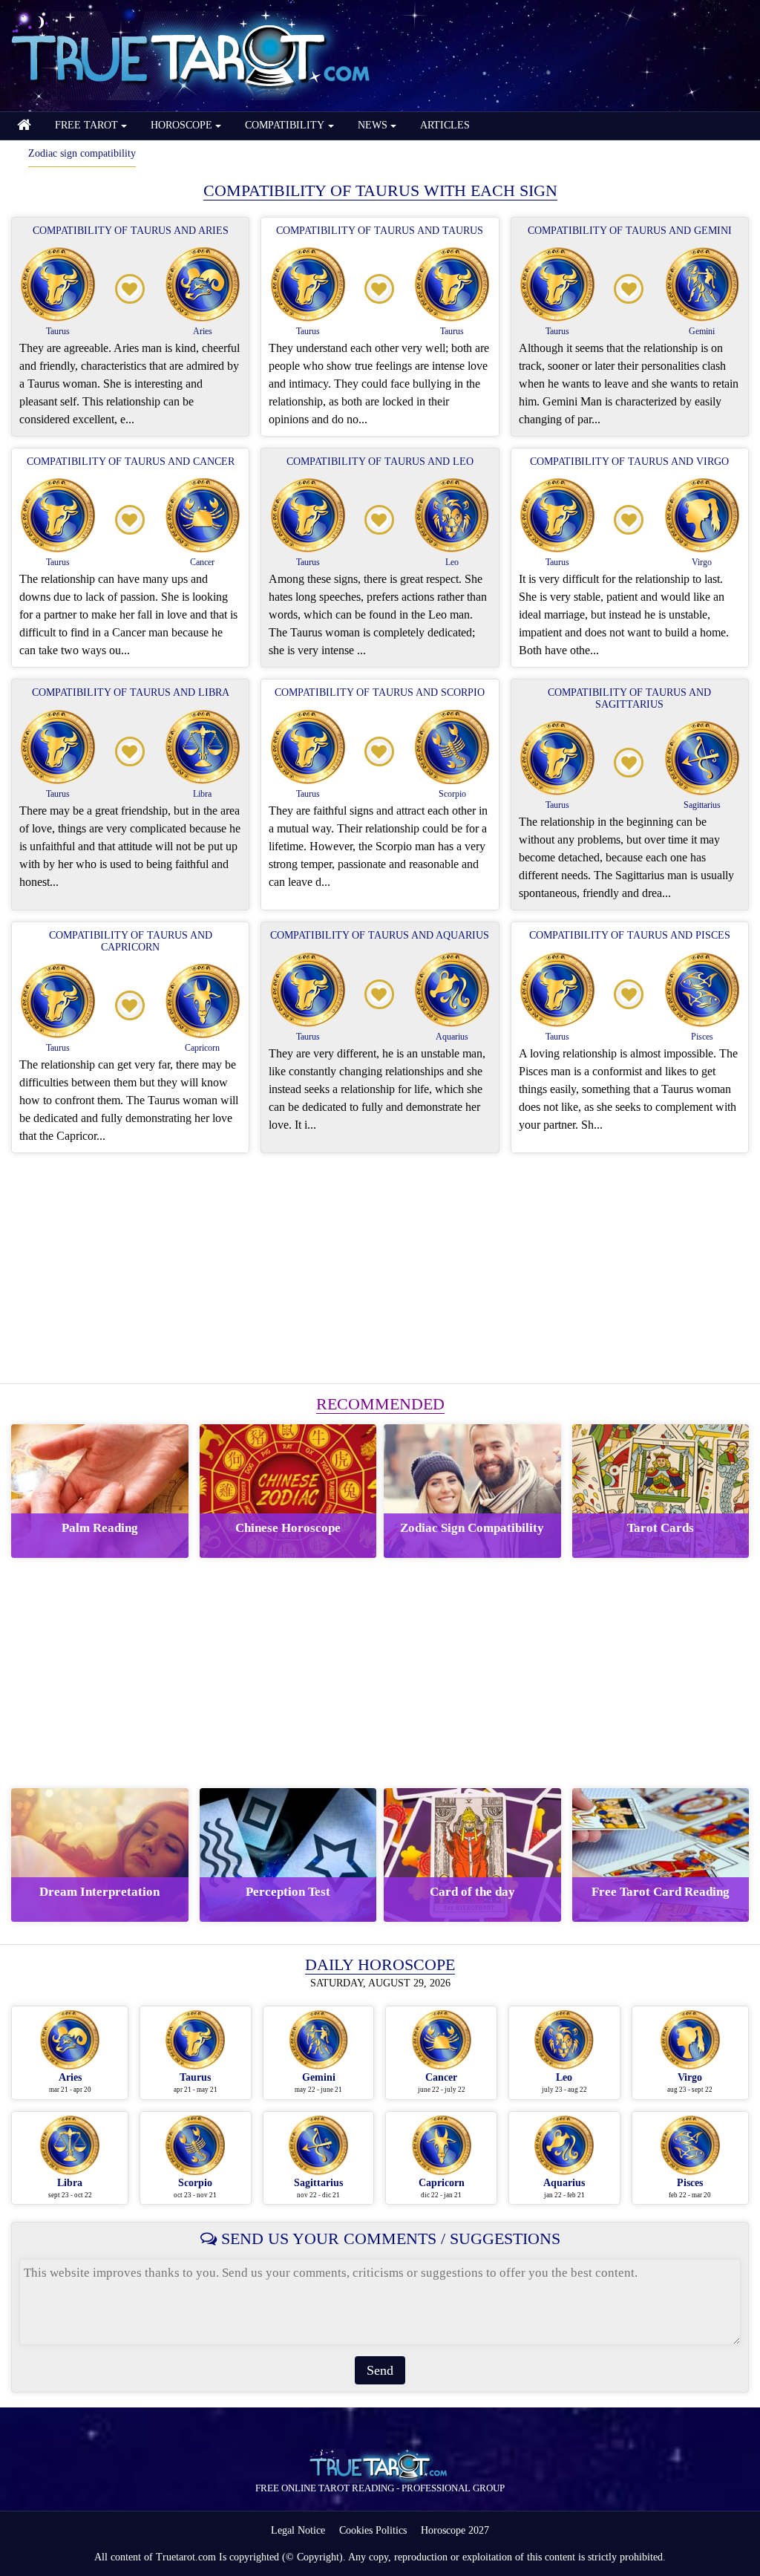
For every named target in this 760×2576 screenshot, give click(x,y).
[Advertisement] (380, 1268)
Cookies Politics (373, 2530)
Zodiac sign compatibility (82, 153)
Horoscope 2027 (455, 2530)
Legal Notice (298, 2530)
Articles (445, 125)
